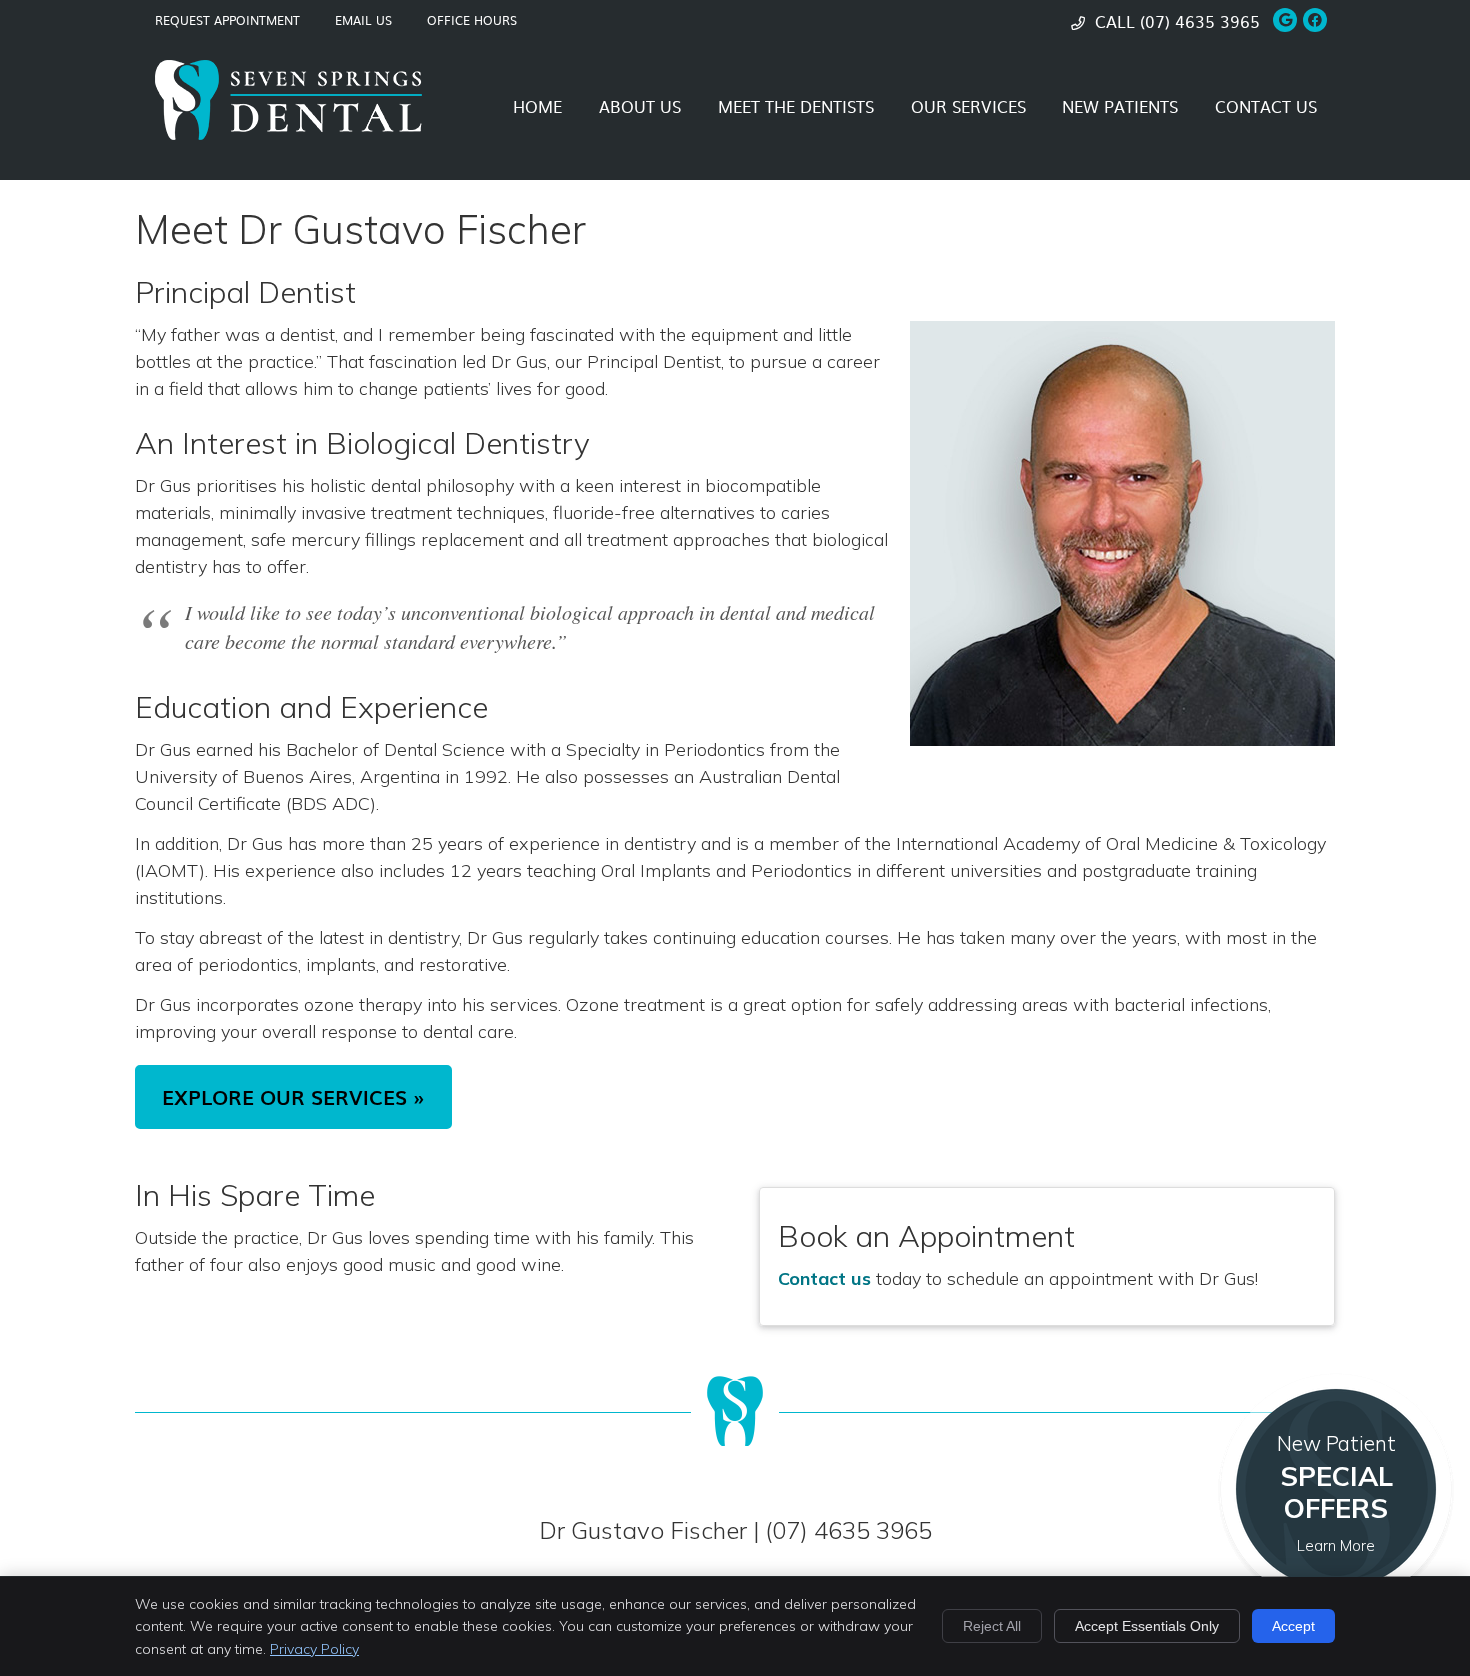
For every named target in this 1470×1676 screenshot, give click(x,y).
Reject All (992, 1626)
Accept (1293, 1626)
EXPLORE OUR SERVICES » (293, 1097)
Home (537, 106)
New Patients (1120, 106)
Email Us (363, 20)
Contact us (824, 1278)
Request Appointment (227, 20)
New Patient (1336, 1492)
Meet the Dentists (796, 106)
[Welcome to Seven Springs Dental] (288, 133)
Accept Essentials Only (1147, 1626)
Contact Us (1266, 106)
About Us (640, 106)
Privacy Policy (314, 1649)
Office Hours (472, 20)
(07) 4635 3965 (1200, 21)
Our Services (968, 106)
